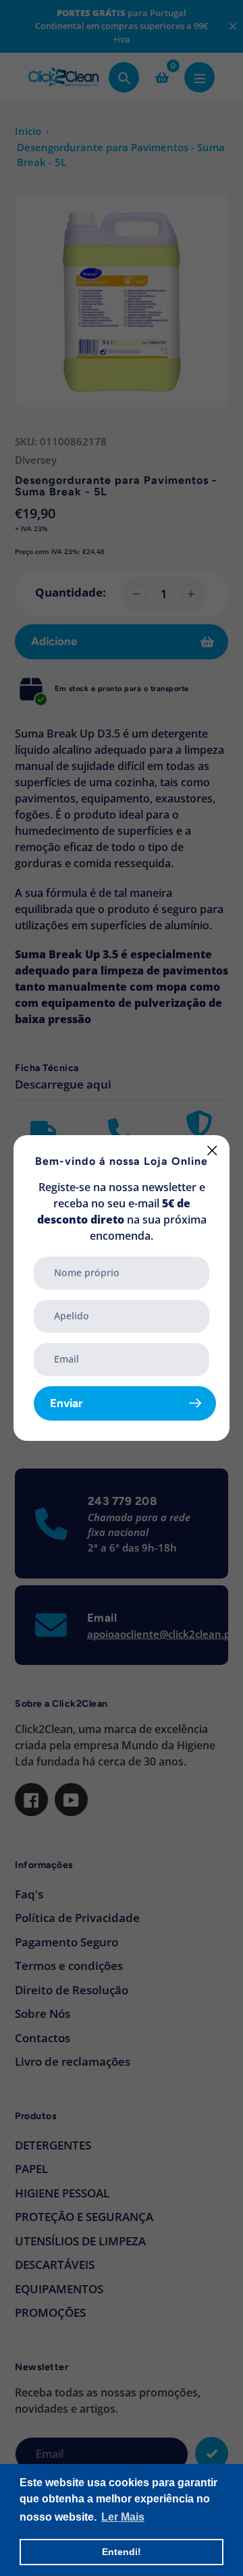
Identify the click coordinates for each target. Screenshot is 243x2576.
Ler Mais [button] (123, 2517)
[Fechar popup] (212, 1150)
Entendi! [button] (122, 2552)
